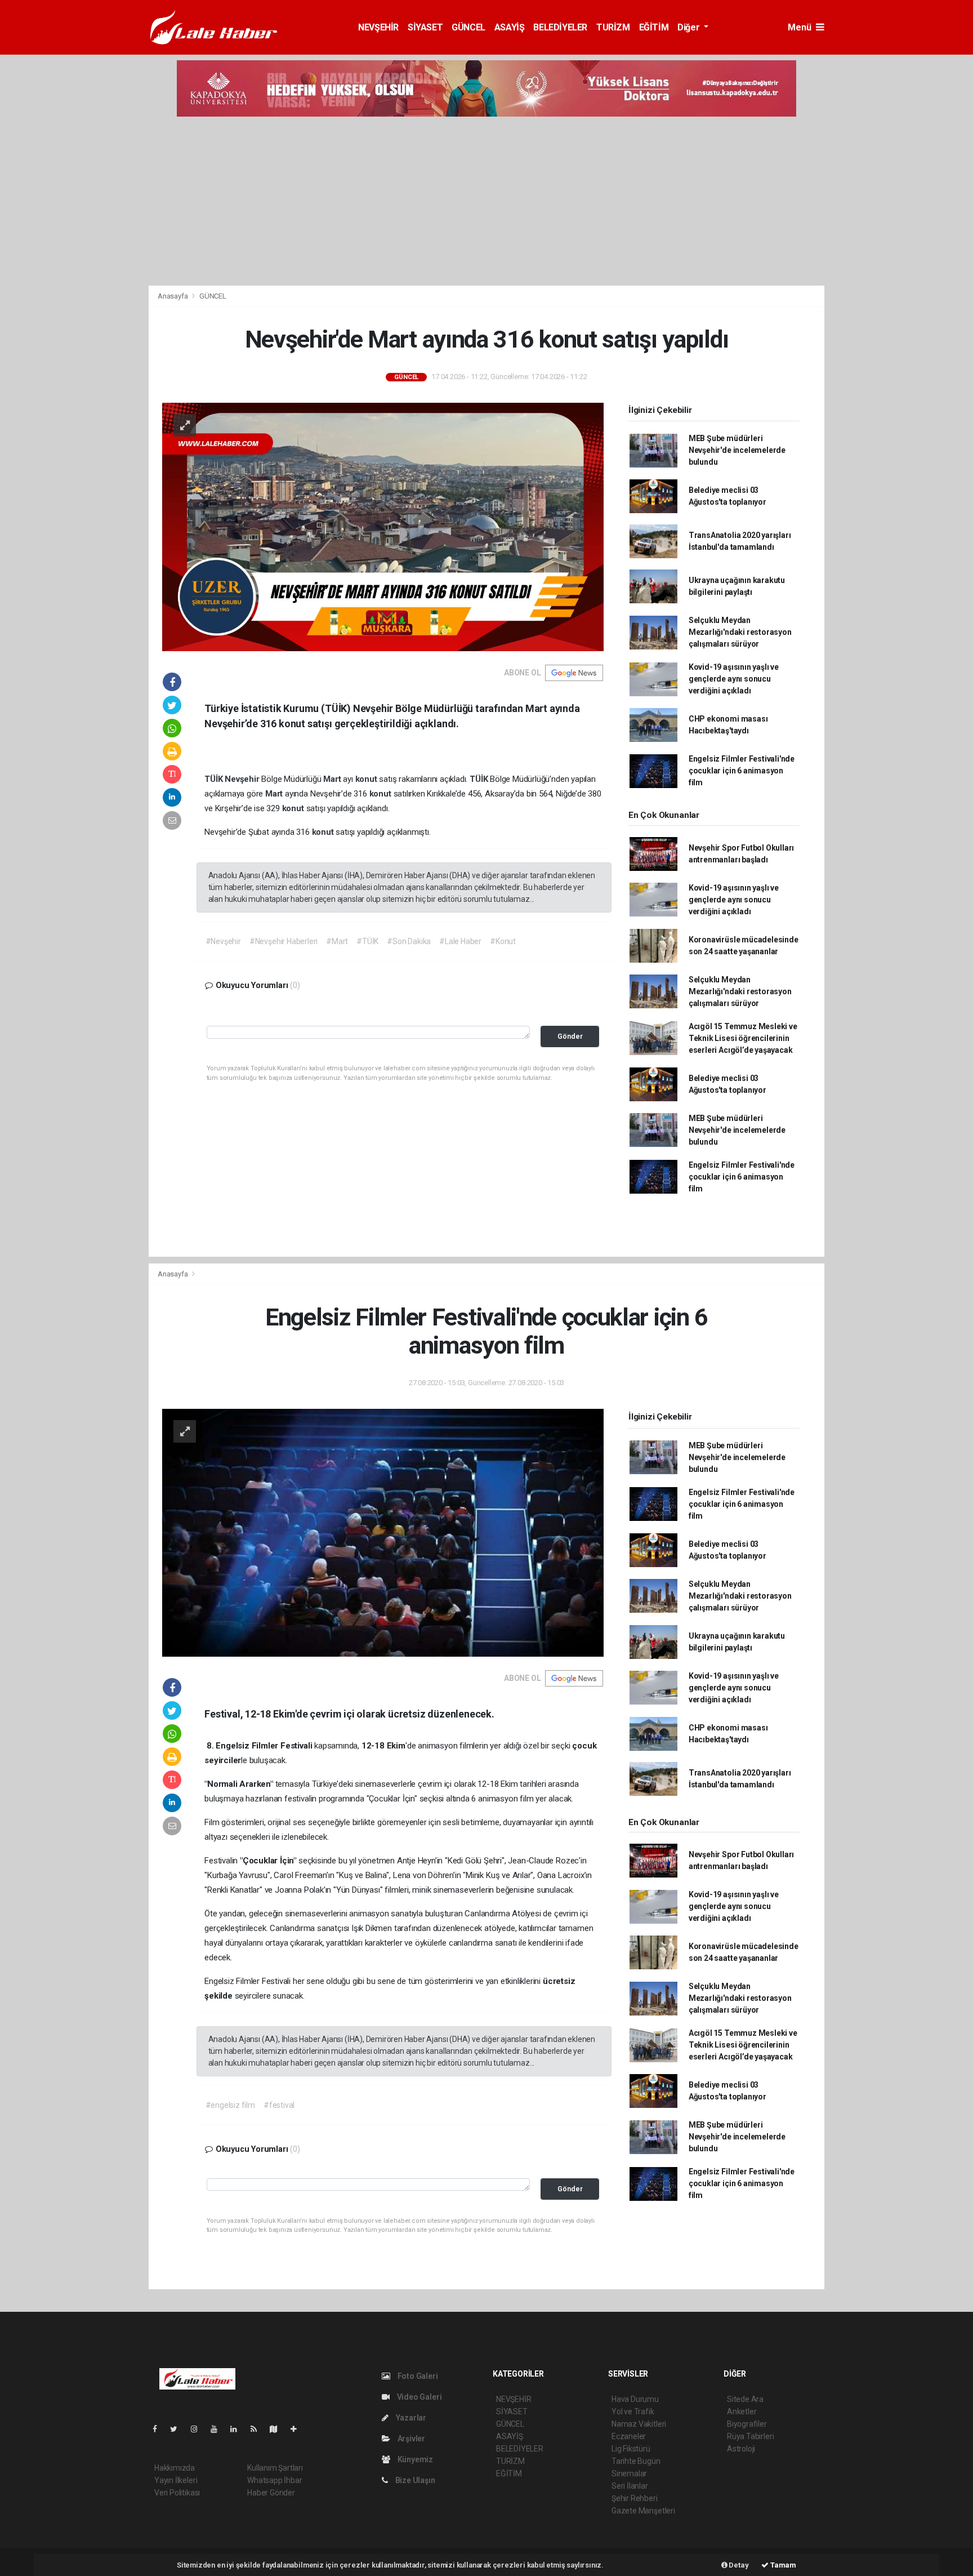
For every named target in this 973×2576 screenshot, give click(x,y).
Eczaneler (629, 2436)
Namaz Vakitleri (639, 2424)
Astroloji (741, 2449)
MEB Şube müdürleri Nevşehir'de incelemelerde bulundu (737, 450)
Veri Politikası (177, 2493)
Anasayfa (173, 296)
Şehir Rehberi (635, 2498)
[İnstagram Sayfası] (199, 2429)
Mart (333, 779)
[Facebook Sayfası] (159, 2429)
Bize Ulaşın (414, 2480)
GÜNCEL (468, 27)
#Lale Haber (460, 941)
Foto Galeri (417, 2376)
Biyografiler (747, 2424)
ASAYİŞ (510, 27)
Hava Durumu (635, 2399)
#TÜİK (367, 941)
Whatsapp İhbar (275, 2480)
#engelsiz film (230, 2105)
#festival (279, 2105)
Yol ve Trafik (633, 2412)
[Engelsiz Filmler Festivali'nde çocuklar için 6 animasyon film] (383, 1532)
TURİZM (613, 27)
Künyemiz (414, 2459)
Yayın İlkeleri (176, 2480)
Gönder (570, 1036)
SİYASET (425, 27)
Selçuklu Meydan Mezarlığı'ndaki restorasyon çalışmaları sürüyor (740, 632)
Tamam (782, 2565)
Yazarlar (410, 2418)
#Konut (503, 941)
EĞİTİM (654, 27)
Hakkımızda (175, 2468)
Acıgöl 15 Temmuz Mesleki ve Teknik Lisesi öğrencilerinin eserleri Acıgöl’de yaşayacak (743, 1038)
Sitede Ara (745, 2399)
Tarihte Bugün (636, 2461)
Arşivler (410, 2439)
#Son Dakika (409, 941)
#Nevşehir (223, 941)
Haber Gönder (271, 2493)
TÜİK (215, 779)
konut (367, 779)
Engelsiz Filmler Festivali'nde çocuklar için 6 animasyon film (742, 771)
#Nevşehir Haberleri (284, 941)
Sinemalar (629, 2473)
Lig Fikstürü (631, 2449)
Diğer (689, 27)
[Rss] (258, 2429)
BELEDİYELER (560, 27)
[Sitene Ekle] (298, 2429)
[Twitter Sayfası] (178, 2429)
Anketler (742, 2412)
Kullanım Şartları (275, 2468)
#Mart (337, 941)
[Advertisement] (486, 201)
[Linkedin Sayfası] (238, 2429)
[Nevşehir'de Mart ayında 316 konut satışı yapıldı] (383, 526)
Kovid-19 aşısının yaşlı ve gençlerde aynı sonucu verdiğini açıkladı (734, 679)
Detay (738, 2565)
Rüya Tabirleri (750, 2436)
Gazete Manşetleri (643, 2511)
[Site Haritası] (278, 2429)
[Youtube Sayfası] (218, 2429)
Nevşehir (243, 779)
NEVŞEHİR (378, 27)
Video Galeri (418, 2397)
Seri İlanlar (630, 2486)
